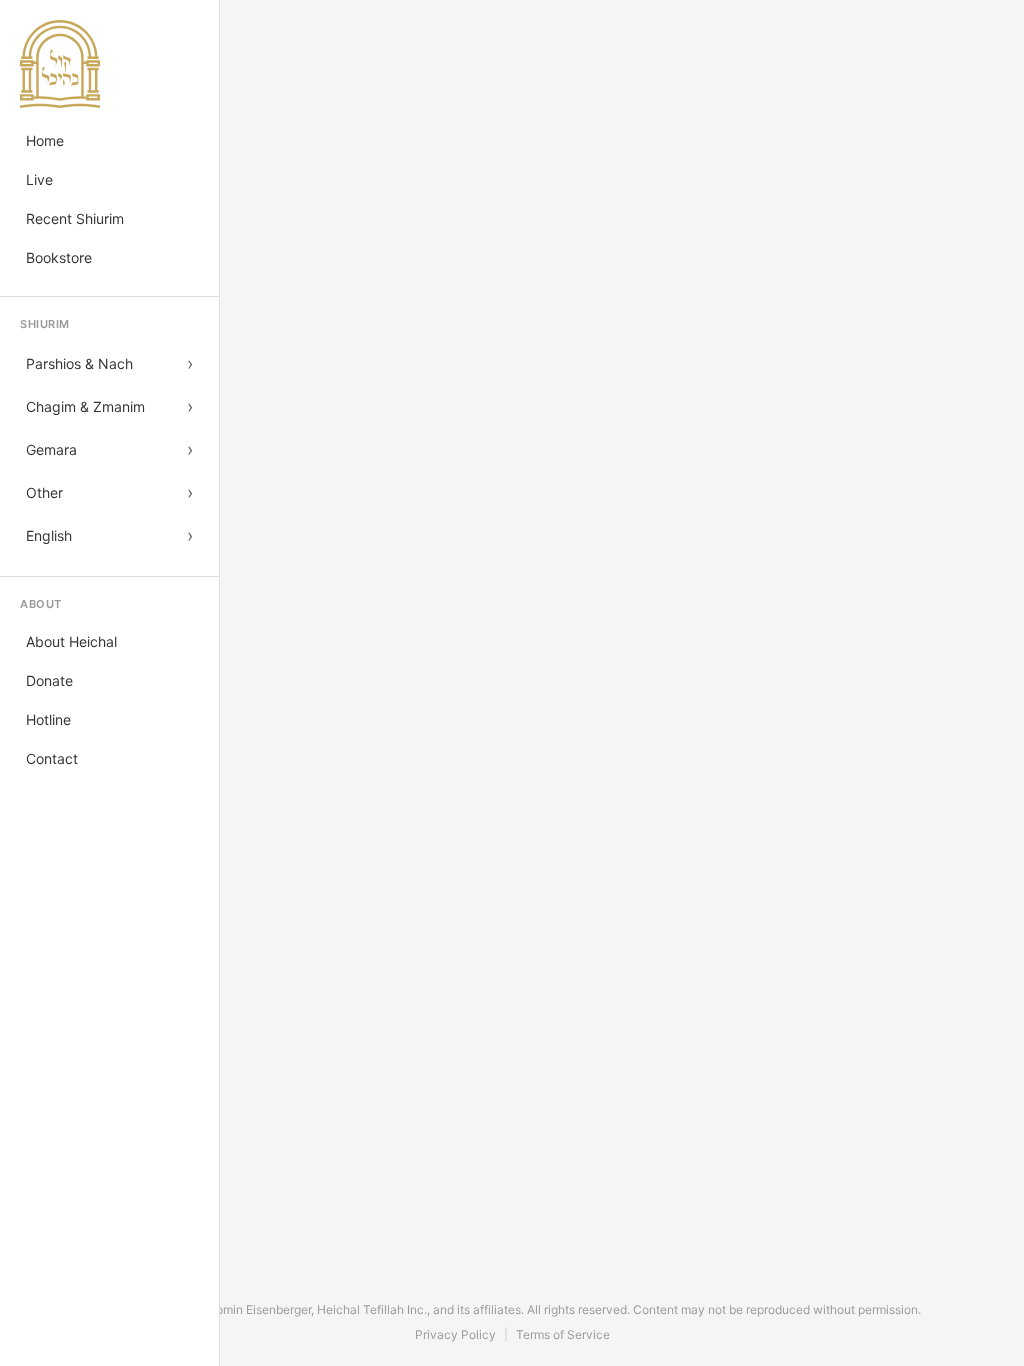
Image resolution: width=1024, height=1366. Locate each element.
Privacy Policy (455, 1334)
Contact (52, 758)
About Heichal (71, 641)
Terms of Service (563, 1334)
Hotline (48, 719)
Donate (49, 680)
